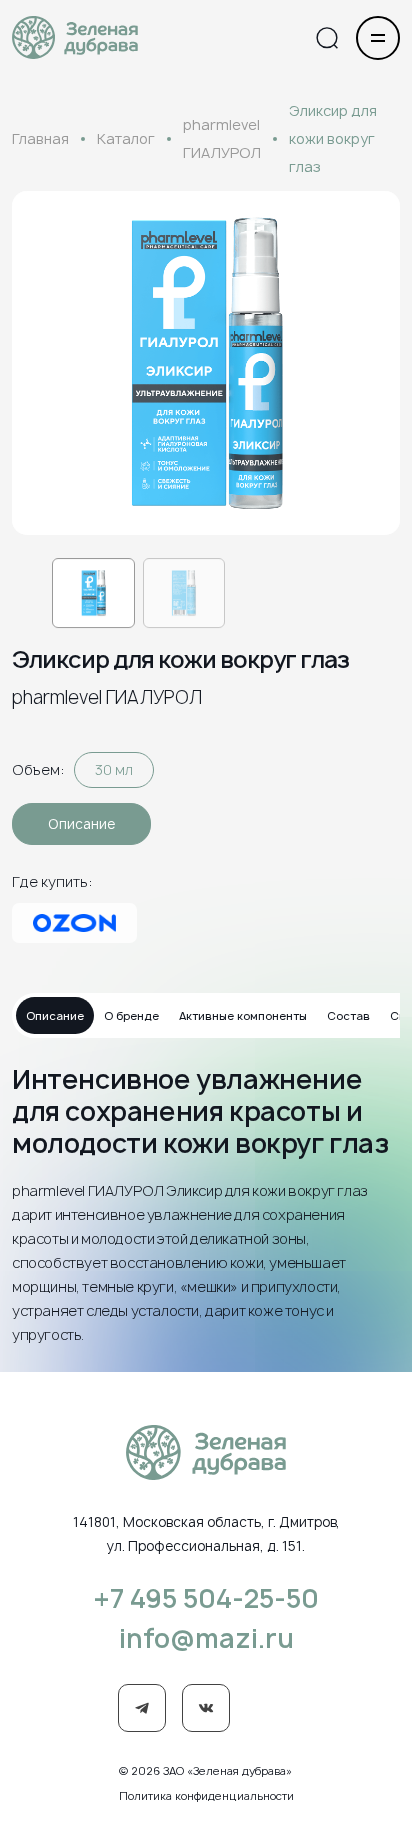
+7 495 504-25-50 (206, 1598)
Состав (348, 1015)
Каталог (126, 138)
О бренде (131, 1015)
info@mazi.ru (206, 1638)
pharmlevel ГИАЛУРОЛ (222, 138)
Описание (81, 824)
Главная (40, 138)
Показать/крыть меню (378, 38)
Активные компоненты (243, 1015)
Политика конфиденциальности (206, 1795)
